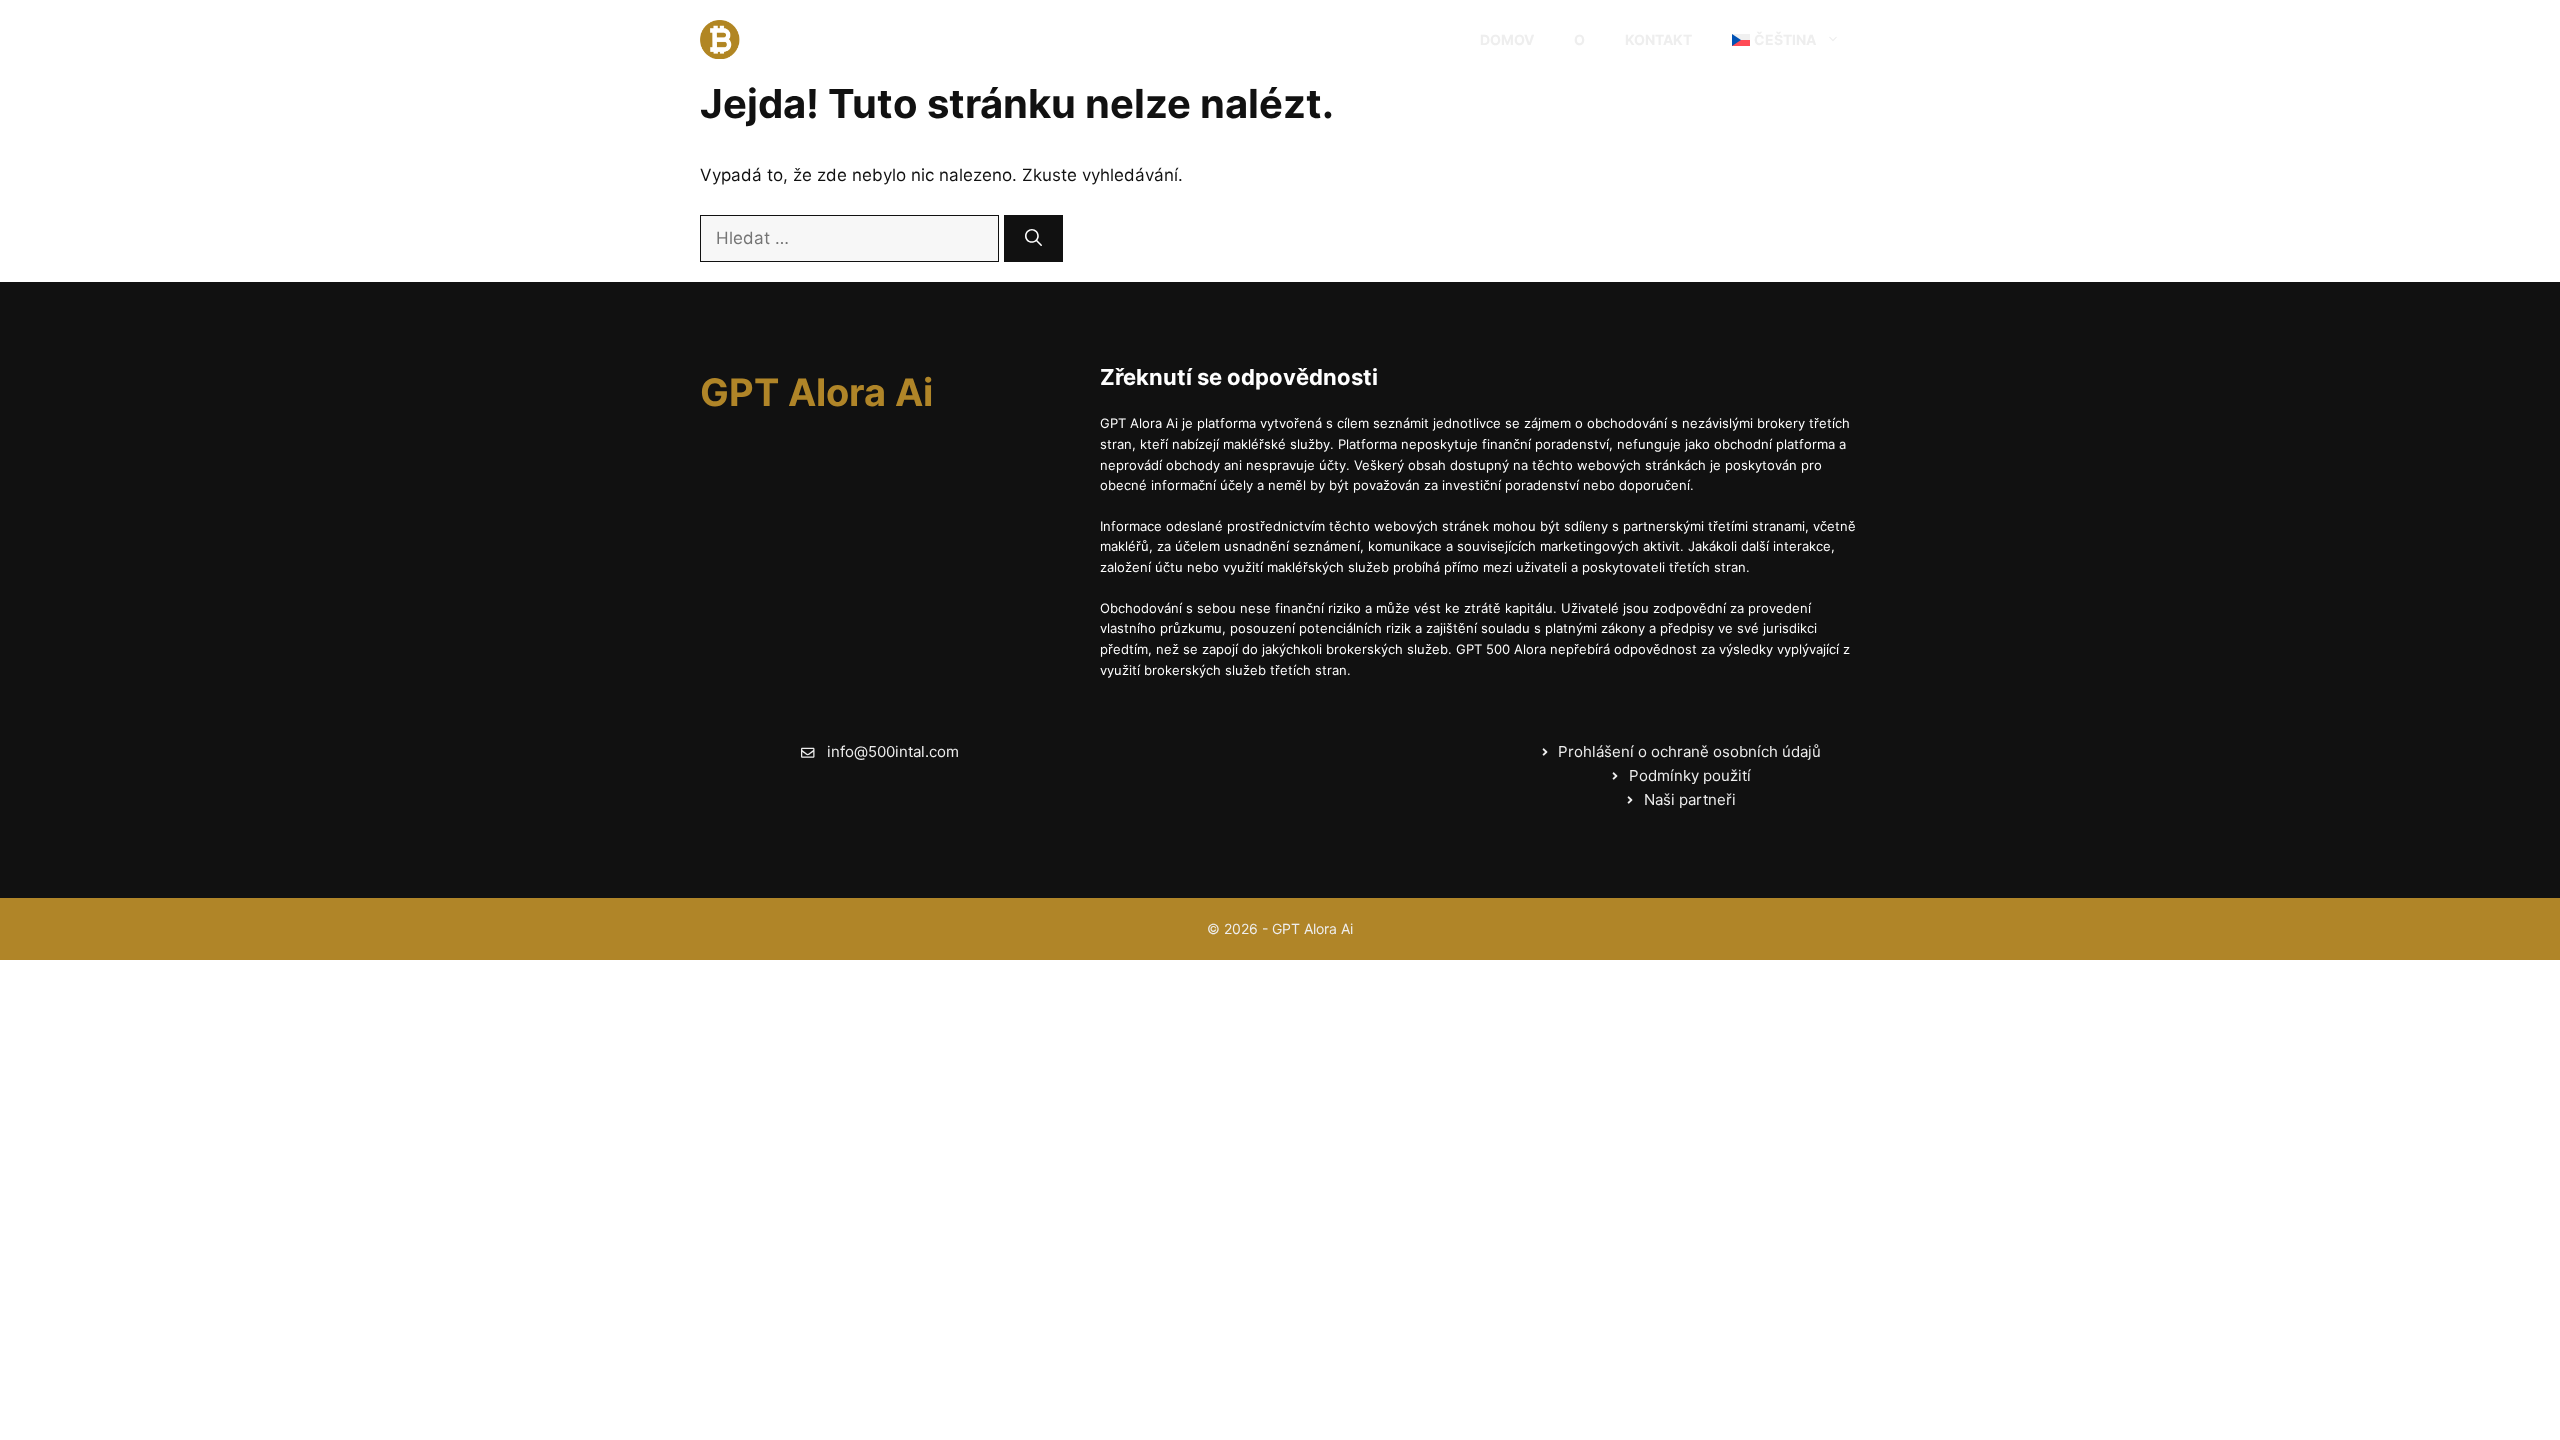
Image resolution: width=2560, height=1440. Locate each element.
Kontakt (1658, 39)
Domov (1507, 39)
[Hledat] (1033, 239)
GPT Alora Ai (835, 40)
